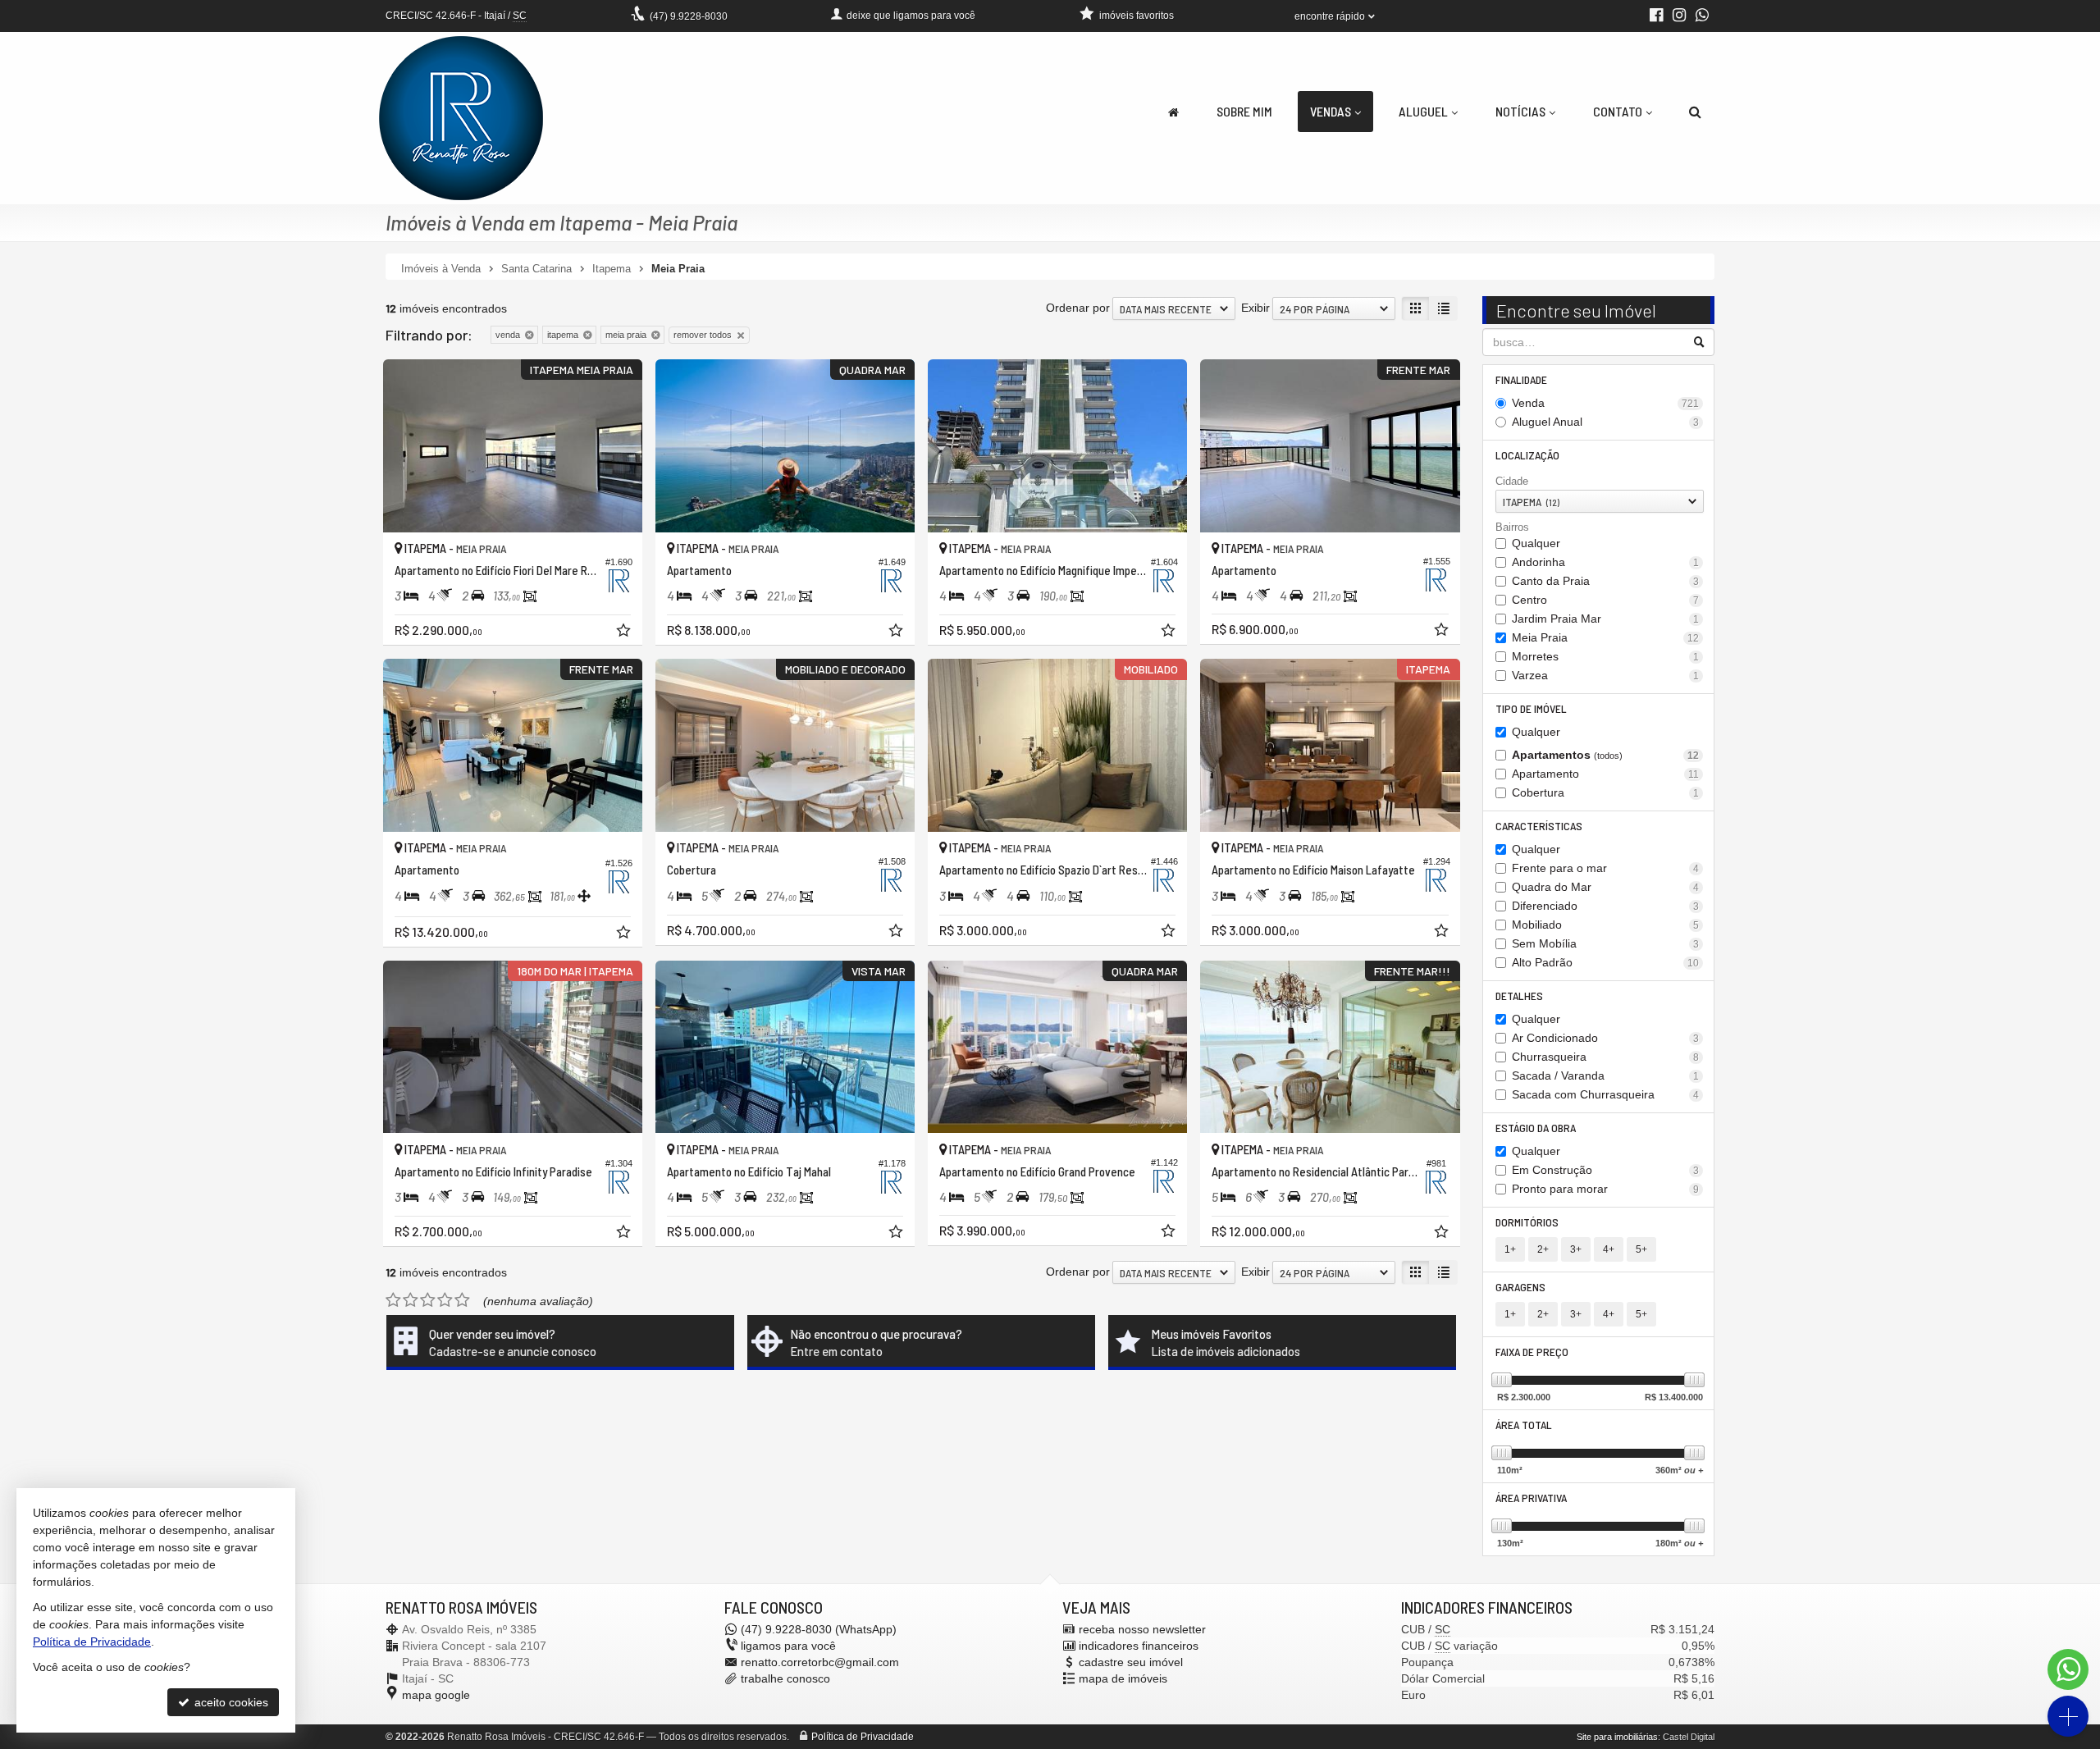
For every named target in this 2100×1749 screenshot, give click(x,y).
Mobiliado (1606, 925)
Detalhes (1519, 996)
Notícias (1520, 111)
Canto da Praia (1606, 581)
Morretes (1606, 656)
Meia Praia (1606, 637)
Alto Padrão (1606, 962)
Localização (1527, 455)
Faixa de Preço (1532, 1352)
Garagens (1520, 1287)
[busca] (1695, 112)
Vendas (1331, 111)
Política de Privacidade (863, 1737)
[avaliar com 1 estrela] (393, 1300)
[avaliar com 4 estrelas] (445, 1300)
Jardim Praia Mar (1606, 619)
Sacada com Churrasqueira (1606, 1094)
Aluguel (1423, 111)
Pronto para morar (1606, 1189)
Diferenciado (1606, 906)
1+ (1510, 1249)
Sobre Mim (1244, 111)
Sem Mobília (1606, 943)
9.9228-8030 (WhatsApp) (819, 1629)
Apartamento (1606, 774)
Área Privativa (1531, 1498)
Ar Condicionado (1606, 1038)
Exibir (1255, 308)
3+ (1576, 1249)
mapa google (436, 1695)
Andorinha (1606, 562)
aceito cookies (230, 1702)
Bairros (1512, 527)
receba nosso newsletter (1142, 1629)
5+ (1641, 1249)
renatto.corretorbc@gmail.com (820, 1662)
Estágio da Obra (1536, 1128)
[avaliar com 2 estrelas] (411, 1300)
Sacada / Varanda (1606, 1075)
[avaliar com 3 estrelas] (428, 1300)
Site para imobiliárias (1617, 1737)
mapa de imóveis (1123, 1678)
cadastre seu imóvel (1131, 1662)
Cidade (1512, 481)
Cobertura (1606, 792)
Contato (1618, 111)
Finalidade (1521, 379)
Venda (1606, 403)
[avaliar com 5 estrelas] (462, 1300)
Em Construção (1606, 1170)
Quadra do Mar (1606, 887)
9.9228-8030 (689, 16)
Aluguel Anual (1606, 422)
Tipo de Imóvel (1531, 708)
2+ (1543, 1249)
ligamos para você (788, 1646)
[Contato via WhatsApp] (2068, 1669)
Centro (1606, 600)
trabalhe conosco (785, 1678)
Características (1539, 826)
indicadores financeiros (1139, 1646)
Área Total (1524, 1425)
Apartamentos (1606, 755)
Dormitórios (1527, 1222)
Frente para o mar (1606, 868)
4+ (1609, 1249)
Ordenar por (1078, 308)
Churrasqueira (1606, 1057)
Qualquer (1536, 543)
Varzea (1606, 675)
